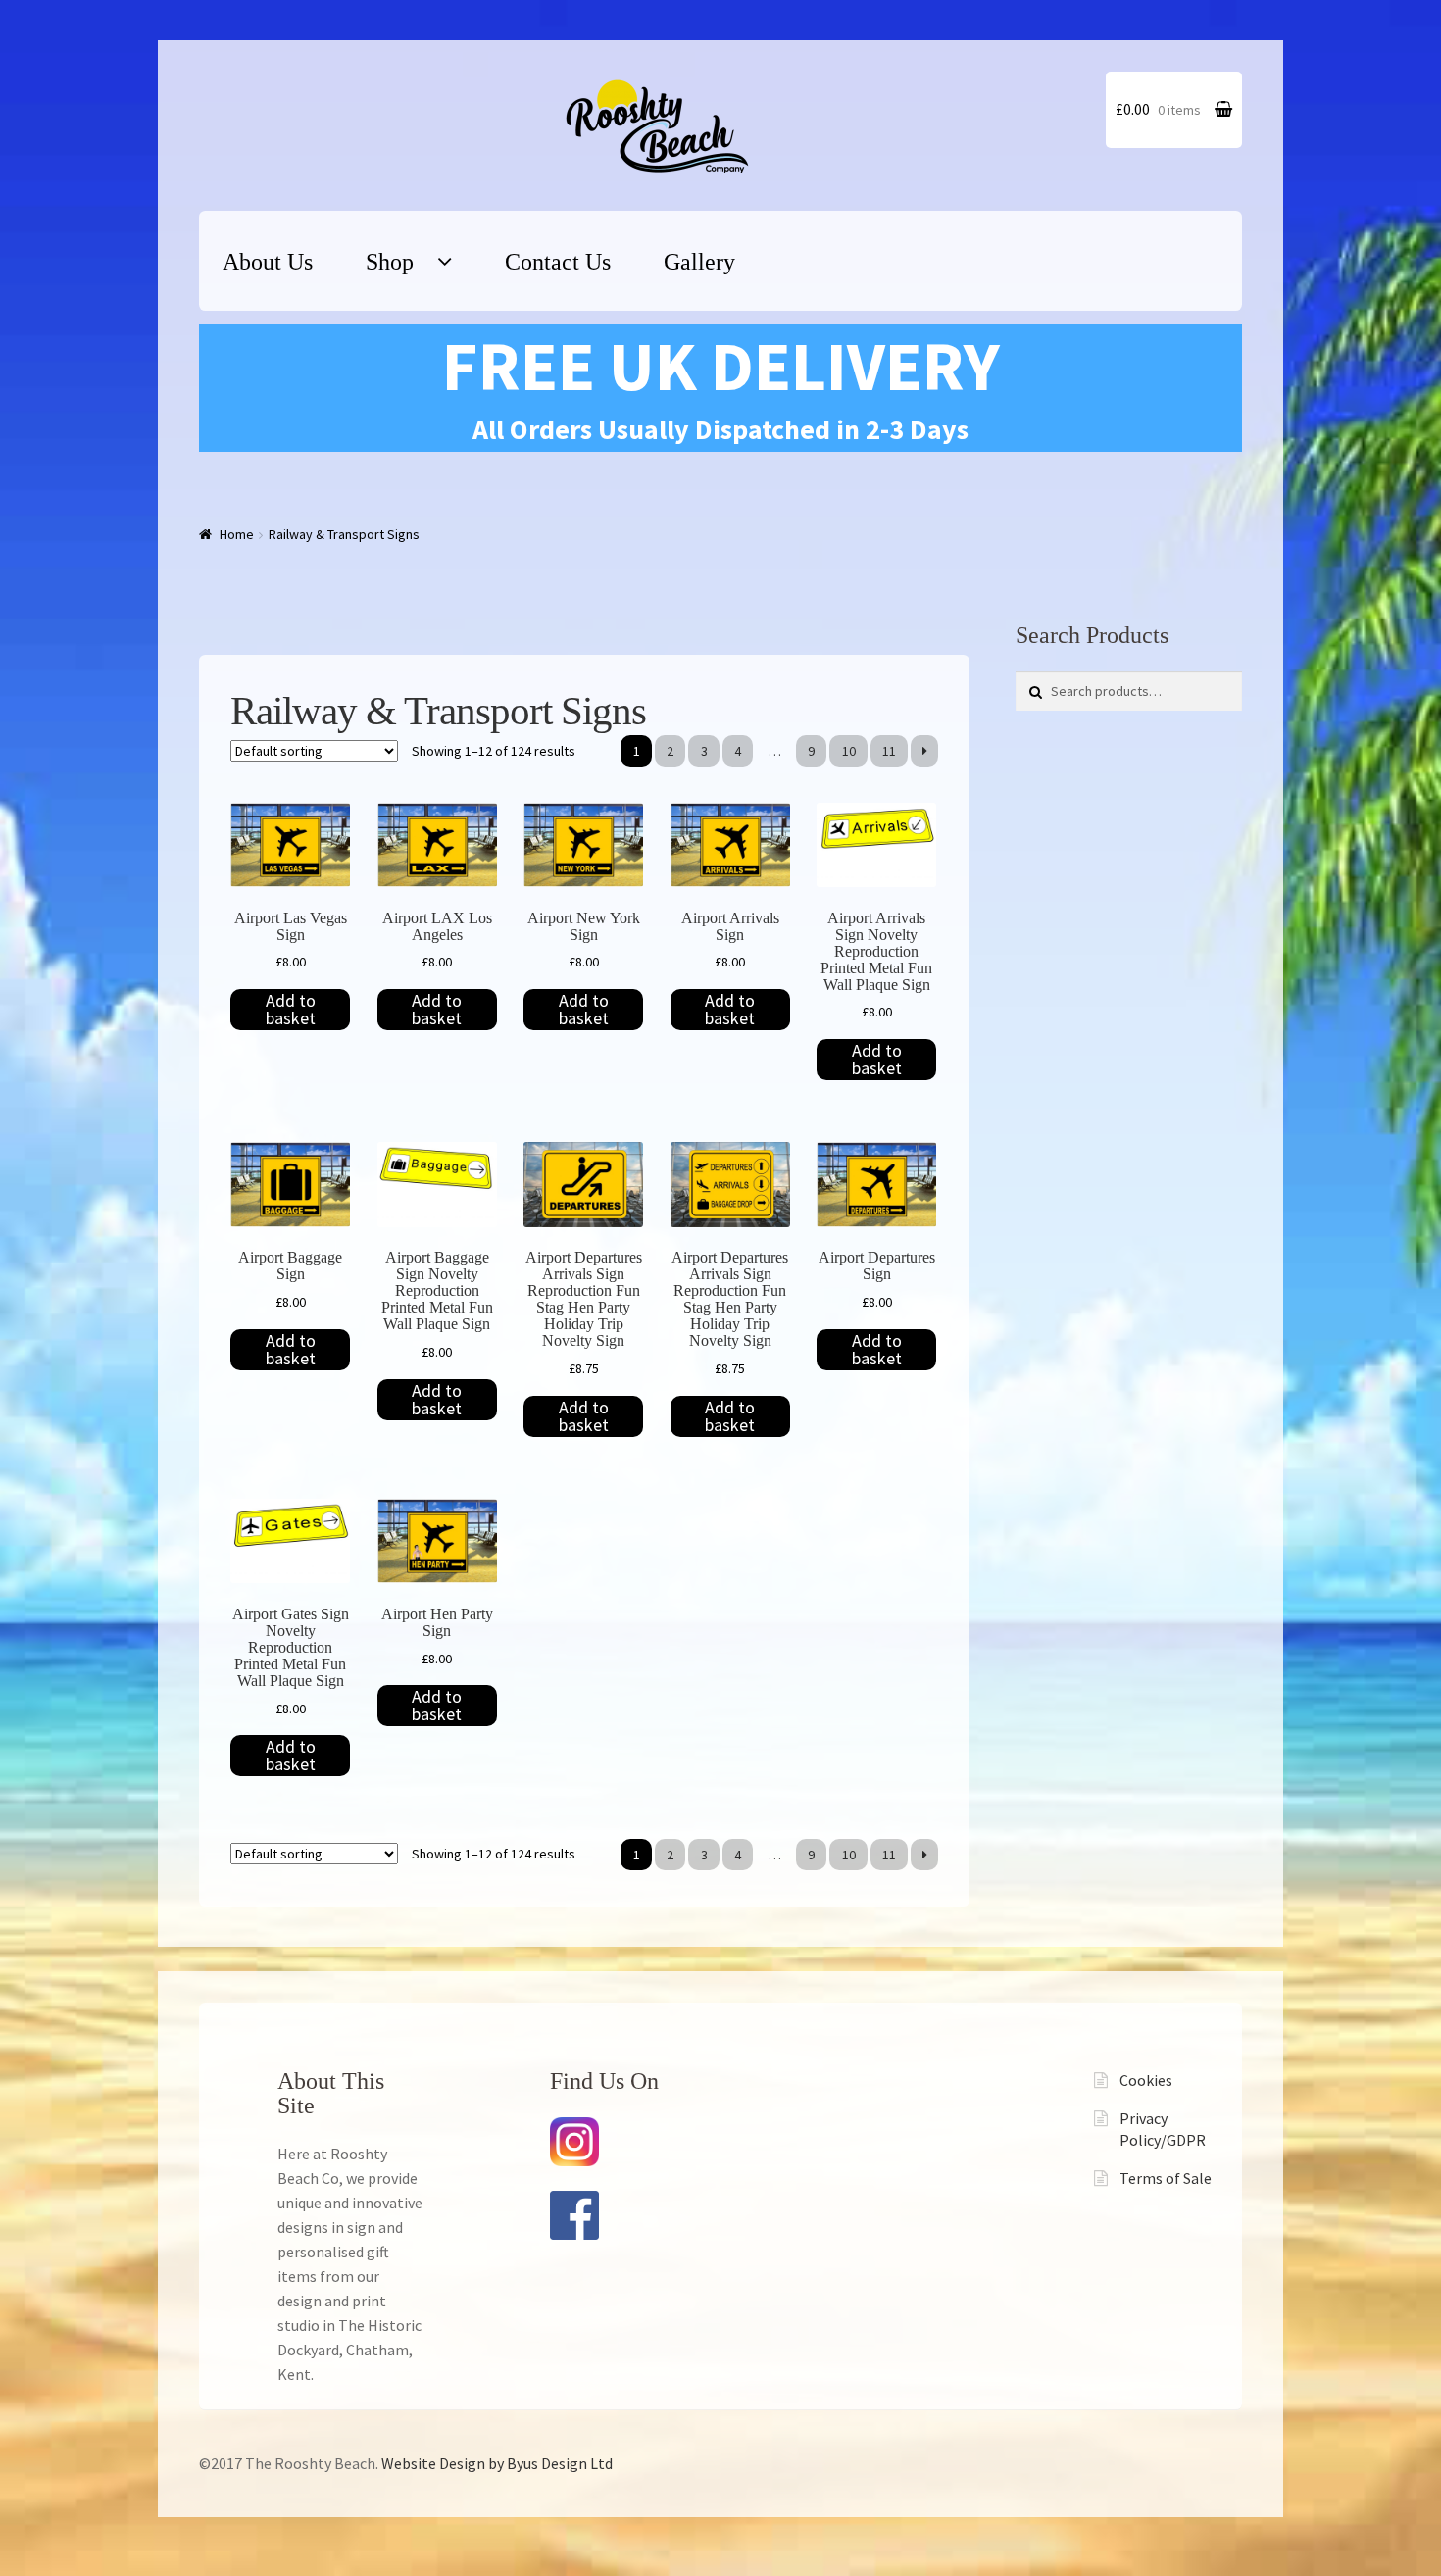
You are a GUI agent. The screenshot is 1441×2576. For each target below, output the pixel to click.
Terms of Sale (1166, 2178)
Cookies (1146, 2080)
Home (237, 534)
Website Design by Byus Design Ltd (497, 2463)
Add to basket (291, 1009)
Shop (390, 262)
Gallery (699, 262)
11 (889, 751)
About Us (268, 262)
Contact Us (558, 262)
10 (849, 751)
